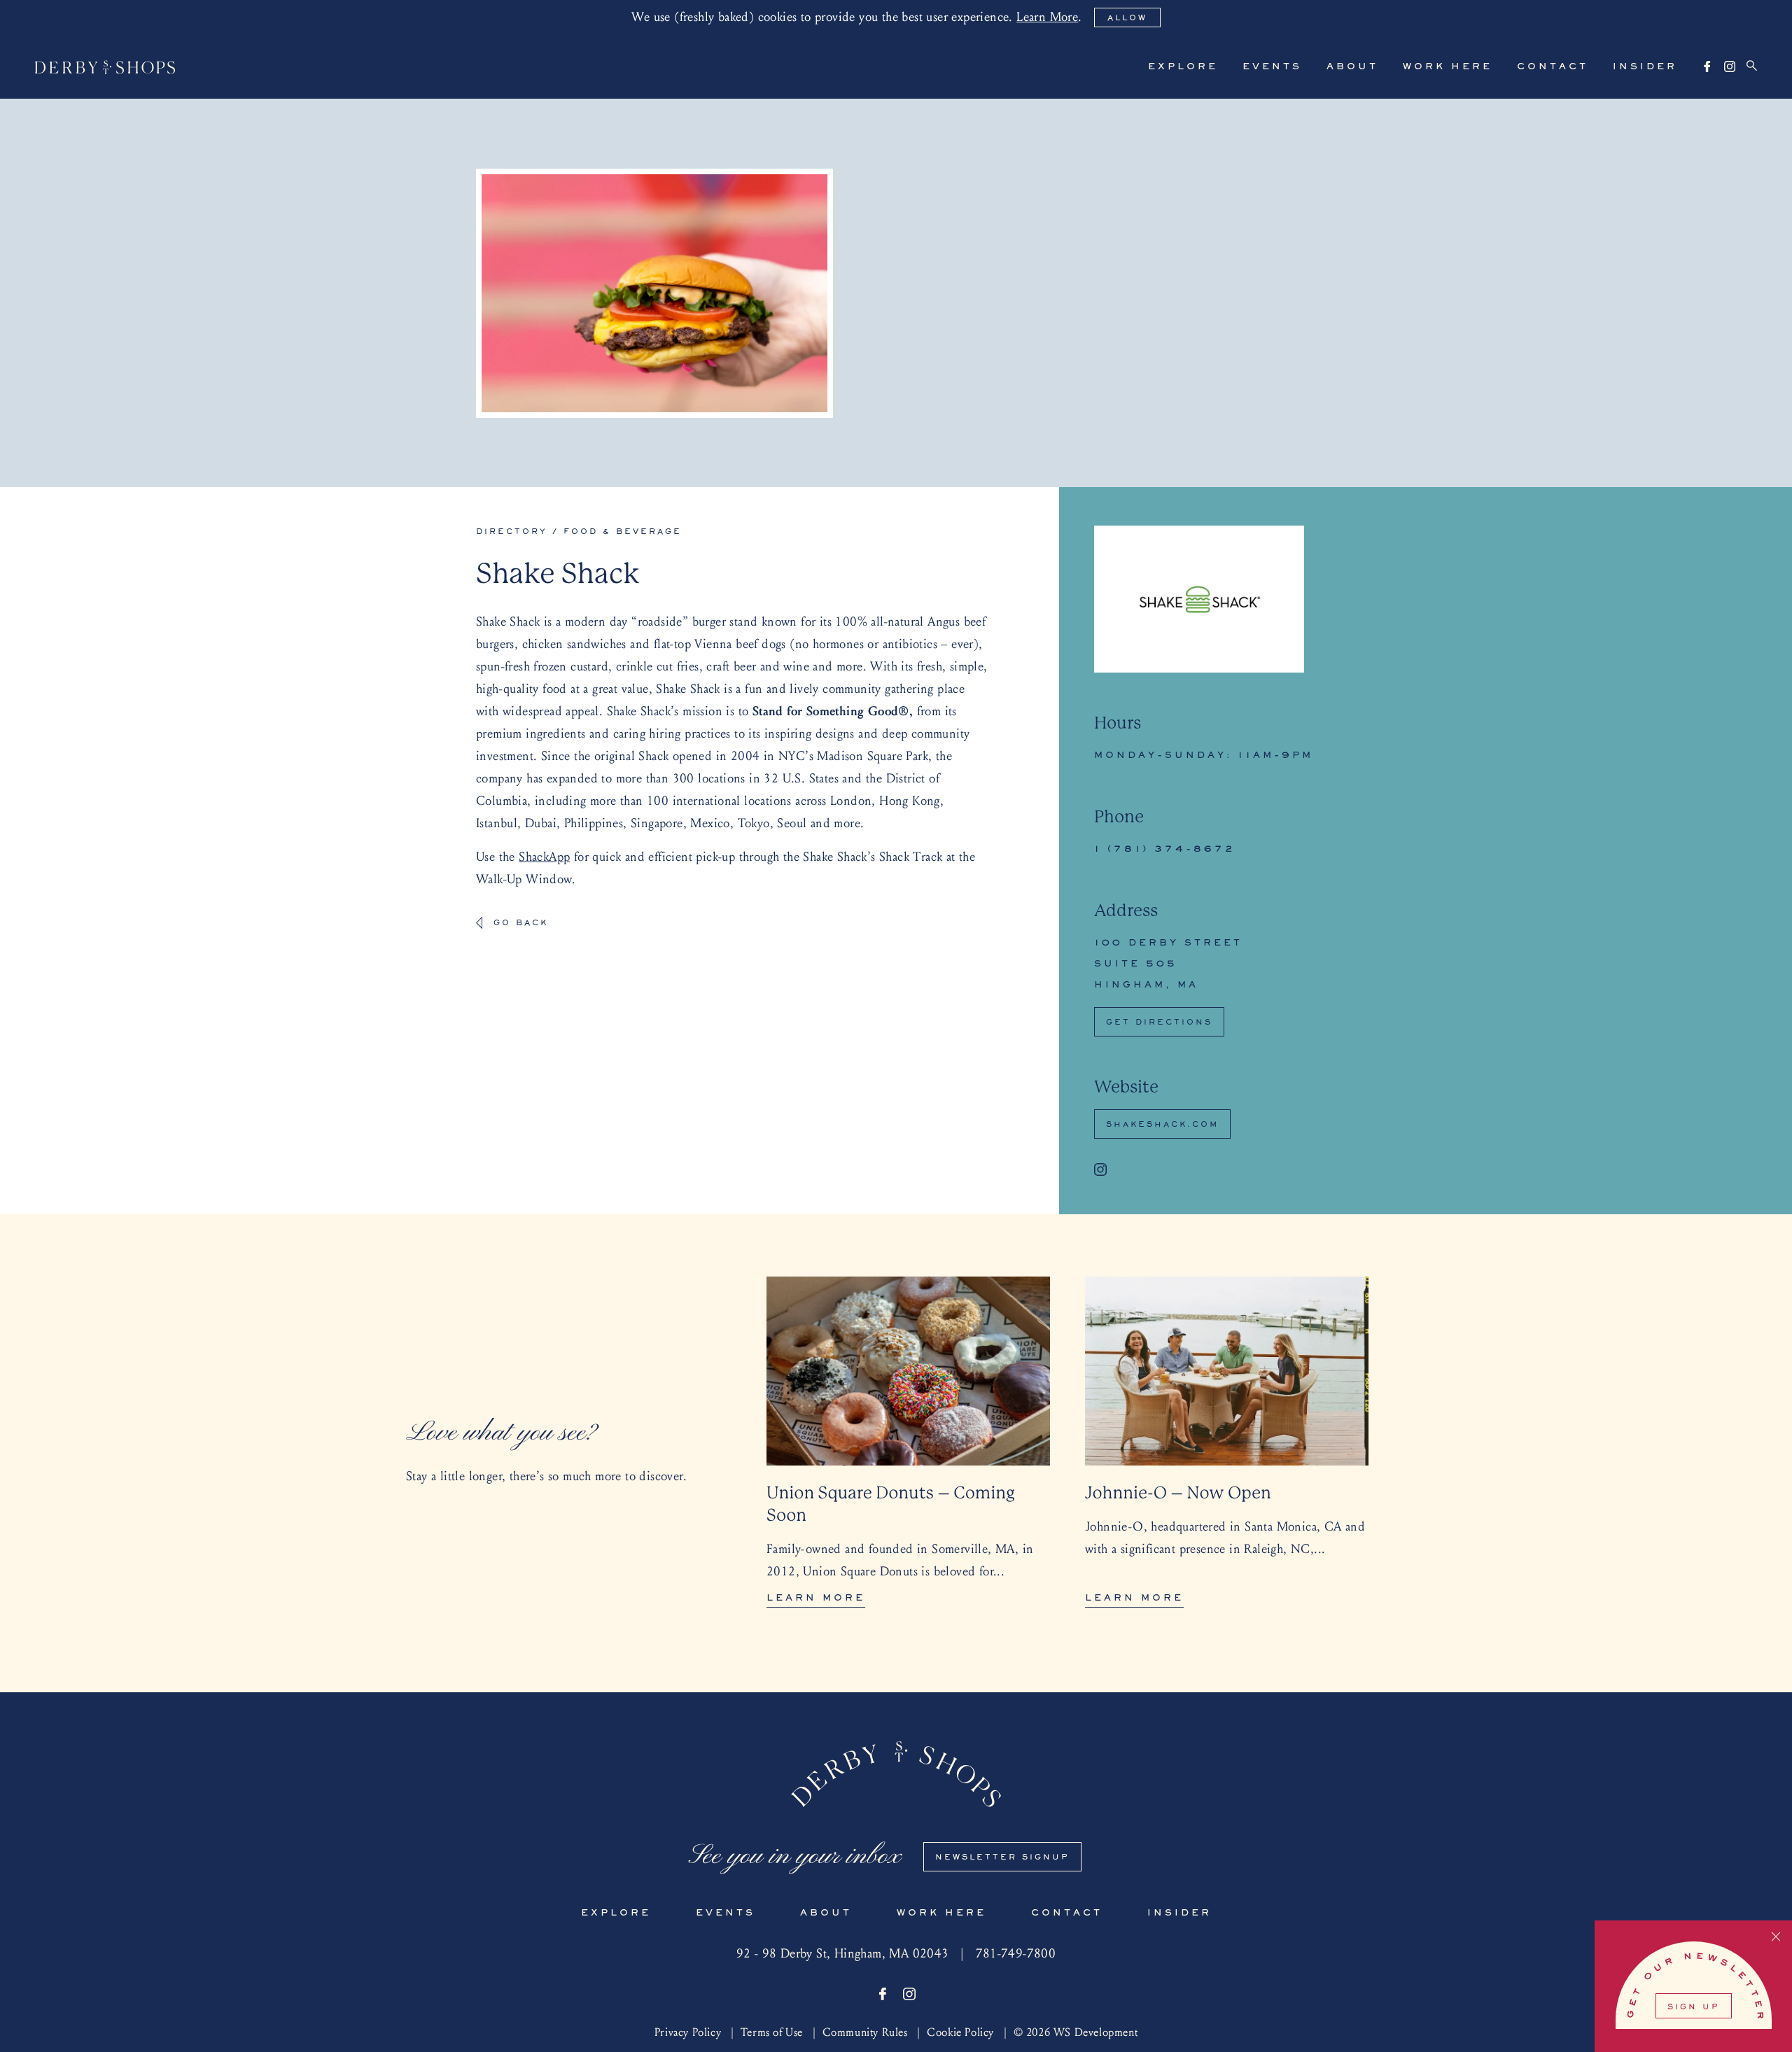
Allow (1127, 18)
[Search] (1752, 66)
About (1352, 67)
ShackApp (544, 857)
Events (1272, 67)
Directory (512, 532)
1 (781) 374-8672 (1165, 850)
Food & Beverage (623, 532)
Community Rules (865, 2032)
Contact (1553, 67)
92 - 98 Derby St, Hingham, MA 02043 (843, 1954)
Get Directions (1159, 1023)
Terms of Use (772, 2032)
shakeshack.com (1162, 1125)
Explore (1183, 67)
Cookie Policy (960, 2032)
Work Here (1448, 67)
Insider (1645, 67)
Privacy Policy (688, 2032)
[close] (1776, 1938)
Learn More (1047, 17)
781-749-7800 (1016, 1954)
